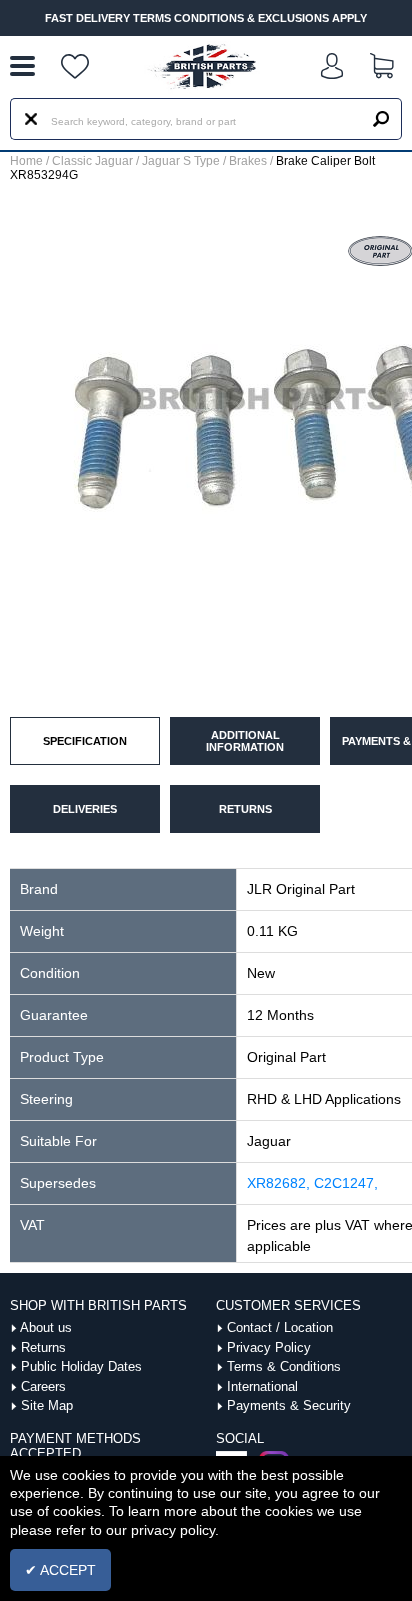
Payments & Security (289, 1405)
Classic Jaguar (92, 161)
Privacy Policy (269, 1347)
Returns (43, 1347)
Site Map (47, 1405)
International (262, 1386)
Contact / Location (280, 1327)
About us (46, 1327)
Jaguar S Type (181, 161)
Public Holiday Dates (81, 1366)
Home (26, 161)
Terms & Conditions (284, 1366)
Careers (43, 1386)
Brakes (248, 161)
